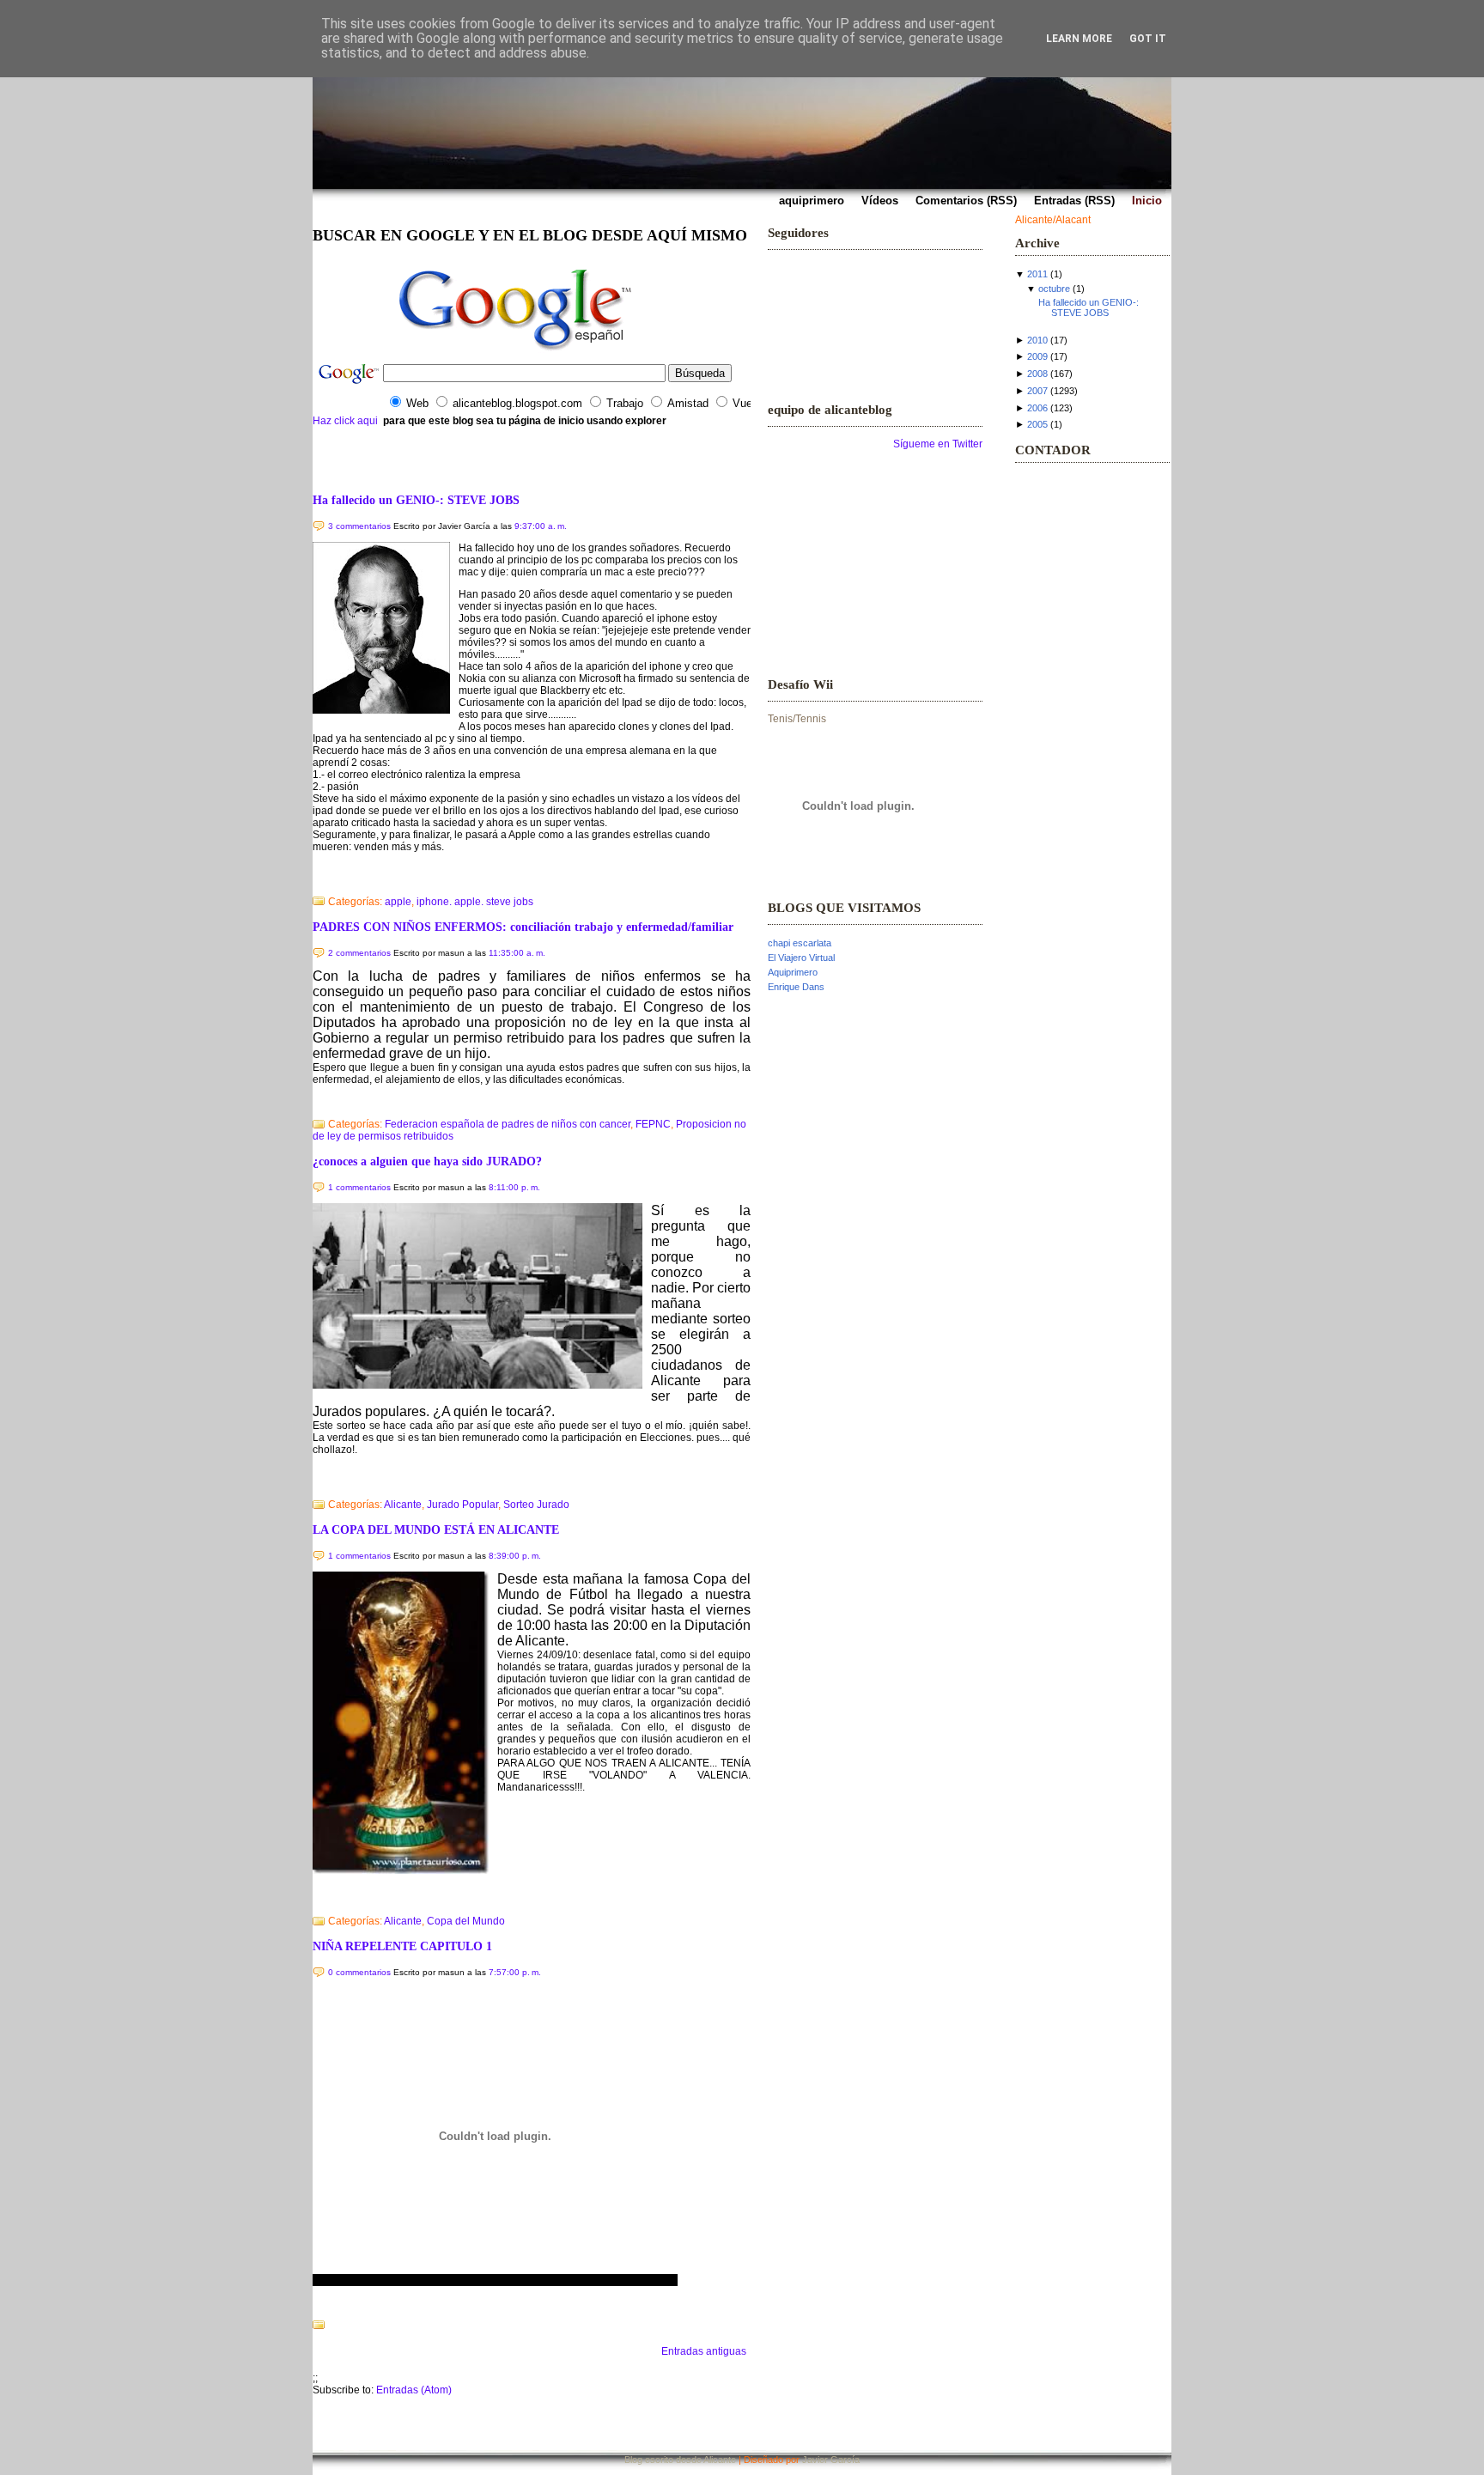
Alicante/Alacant (1053, 220)
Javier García (831, 2460)
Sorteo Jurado (536, 1505)
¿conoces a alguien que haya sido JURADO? (427, 1161)
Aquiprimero (793, 972)
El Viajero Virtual (801, 958)
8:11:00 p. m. (514, 1187)
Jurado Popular (462, 1505)
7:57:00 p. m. (515, 1972)
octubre (1054, 289)
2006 (1037, 408)
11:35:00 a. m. (517, 953)
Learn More (1079, 39)
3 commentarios (359, 526)
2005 (1037, 424)
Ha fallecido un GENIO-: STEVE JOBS (416, 500)
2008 (1037, 374)
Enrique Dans (796, 987)
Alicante (403, 1505)
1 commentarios (359, 1187)
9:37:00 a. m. (541, 526)
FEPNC (653, 1124)
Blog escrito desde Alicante (680, 2460)
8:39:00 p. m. (515, 1556)
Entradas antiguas (704, 2351)
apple (398, 902)
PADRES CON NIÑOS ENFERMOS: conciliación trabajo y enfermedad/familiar (523, 927)
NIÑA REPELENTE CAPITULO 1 (402, 1946)
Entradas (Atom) (414, 2390)
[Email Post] (314, 879)
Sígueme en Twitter (938, 444)
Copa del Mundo (466, 1921)
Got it (1148, 39)
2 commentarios (359, 953)
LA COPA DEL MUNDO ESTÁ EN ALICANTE (436, 1529)
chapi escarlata (800, 943)
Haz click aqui (345, 421)
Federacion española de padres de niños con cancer (508, 1124)
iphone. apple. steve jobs (475, 902)
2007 (1037, 391)
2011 (1037, 274)
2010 (1037, 340)
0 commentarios (359, 1972)
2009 (1037, 356)
